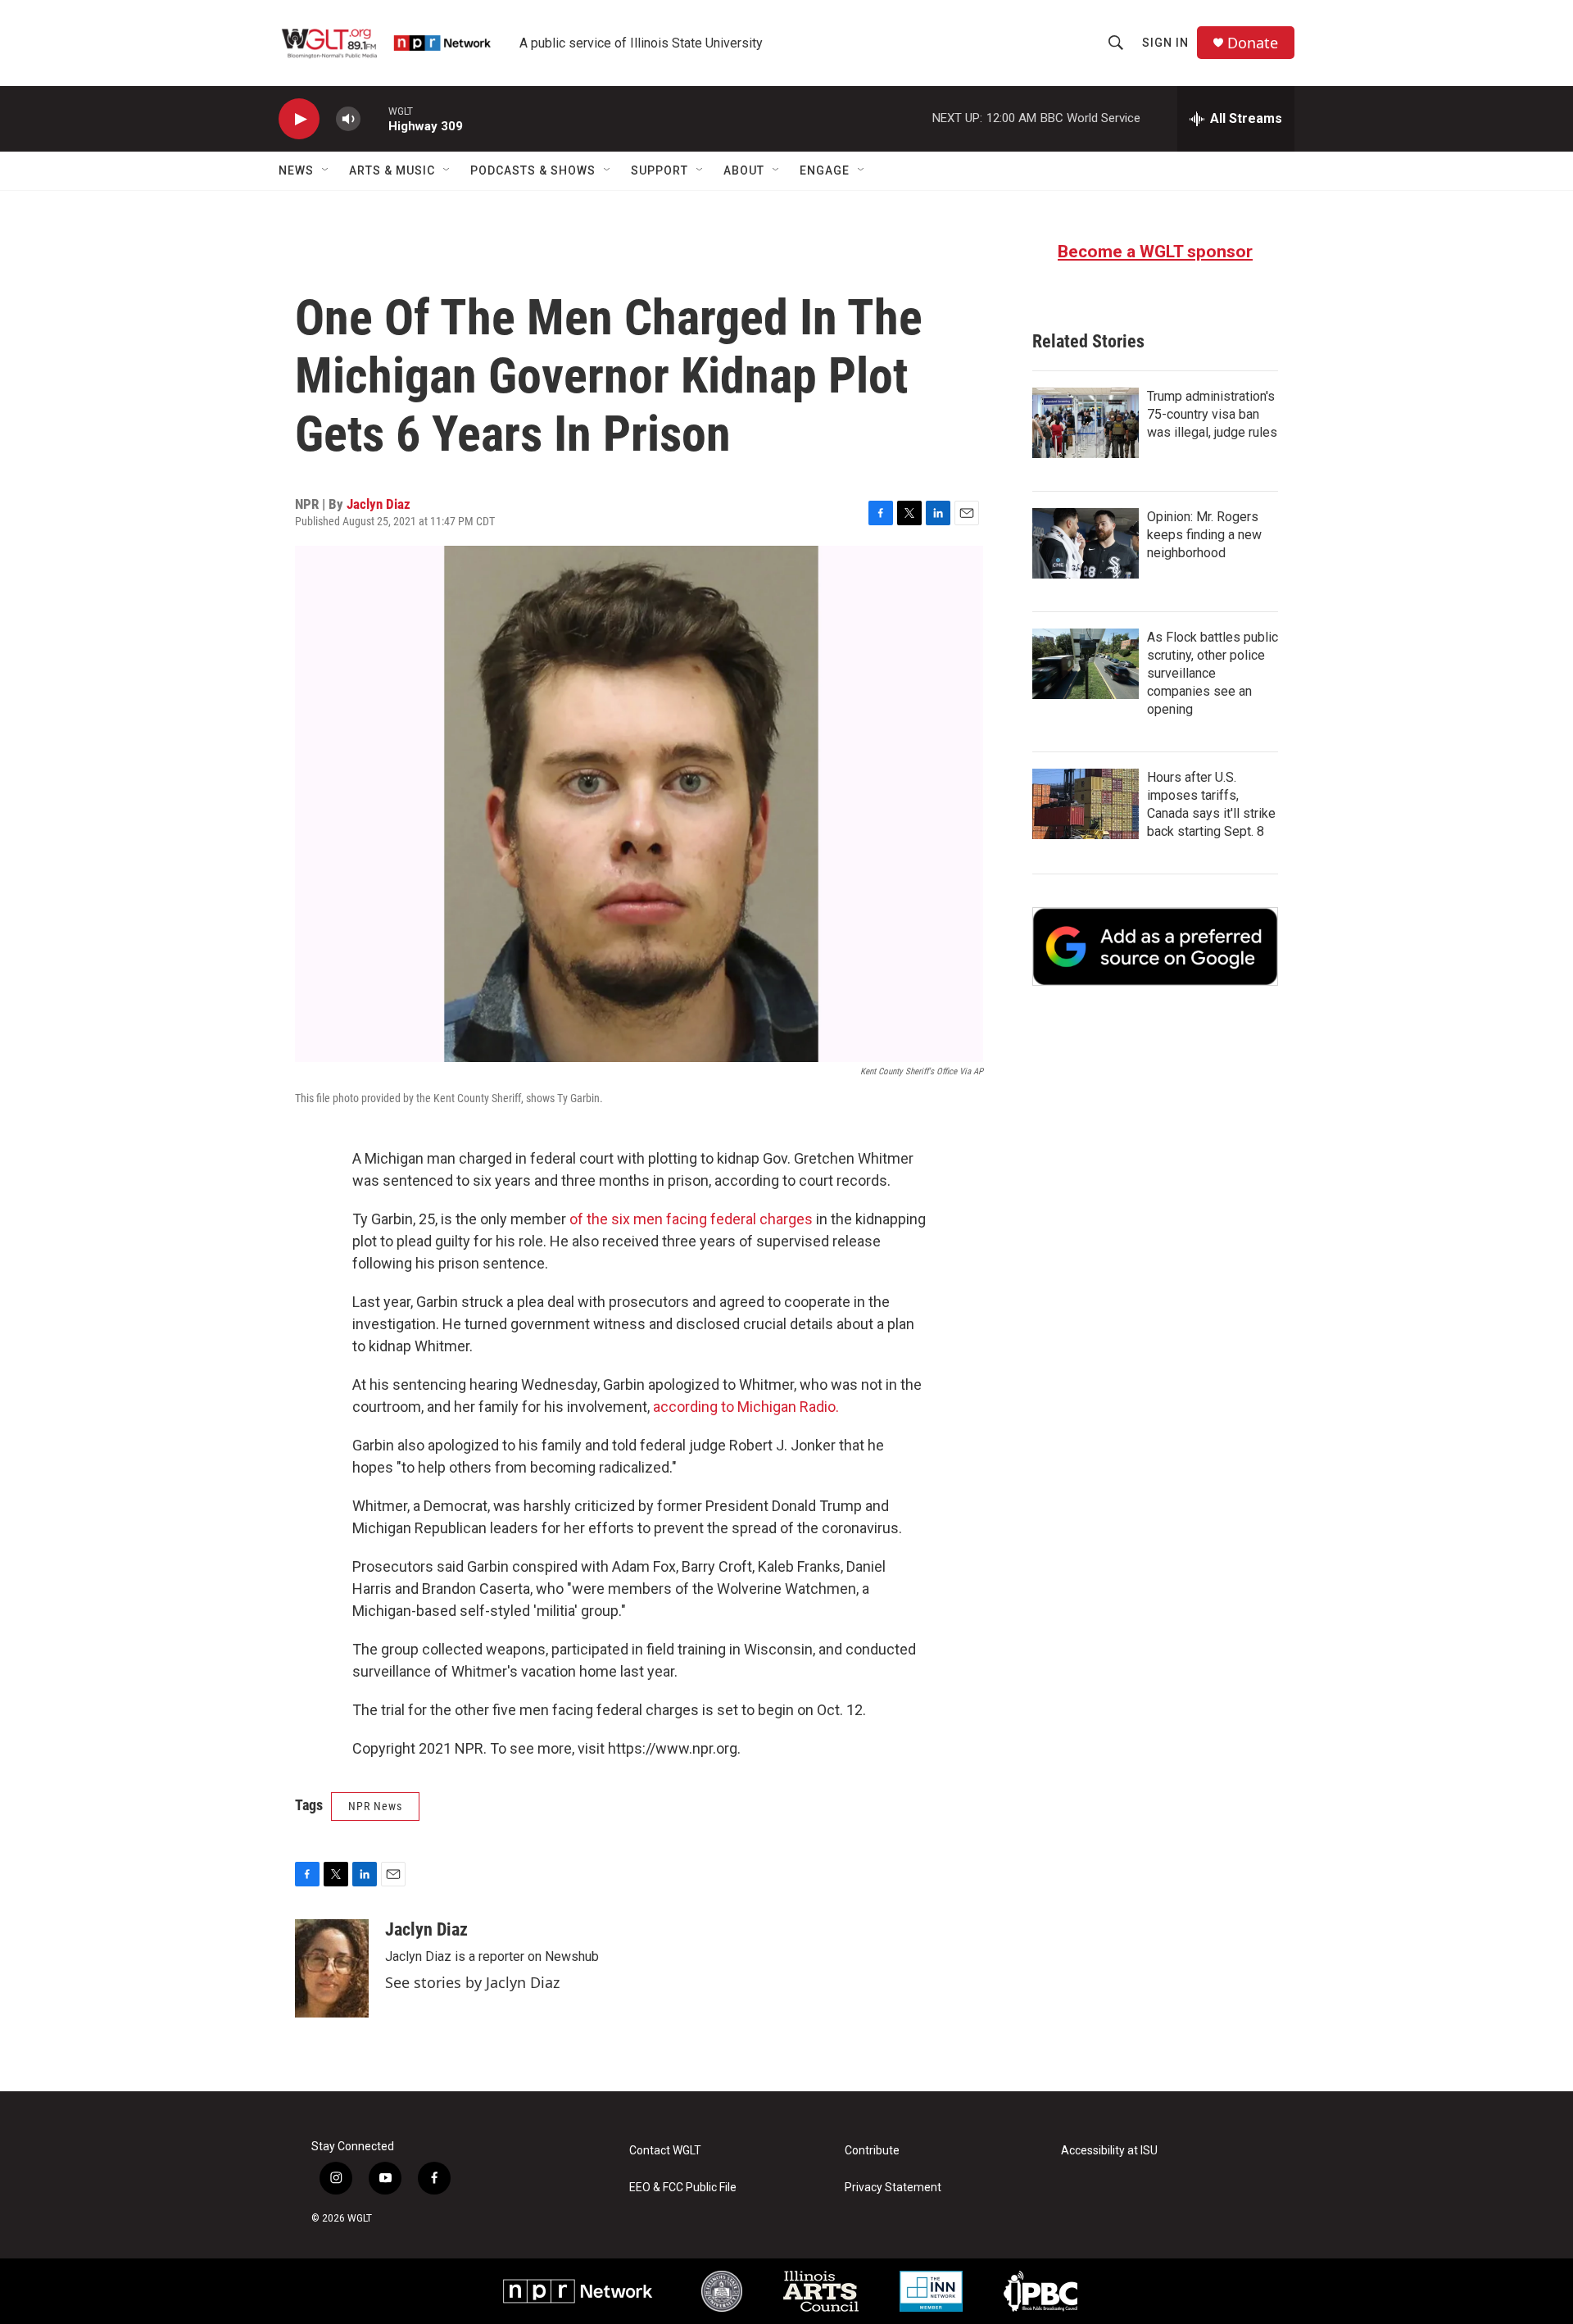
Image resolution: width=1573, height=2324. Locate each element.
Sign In (1165, 43)
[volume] (348, 119)
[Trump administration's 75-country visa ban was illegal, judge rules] (1086, 423)
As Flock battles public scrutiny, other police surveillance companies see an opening (1213, 673)
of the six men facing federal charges (691, 1219)
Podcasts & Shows (533, 170)
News (296, 170)
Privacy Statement (893, 2188)
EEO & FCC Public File (683, 2188)
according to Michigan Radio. (746, 1407)
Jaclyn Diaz (379, 504)
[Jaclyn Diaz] (332, 1968)
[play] (299, 119)
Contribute (872, 2151)
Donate (1253, 43)
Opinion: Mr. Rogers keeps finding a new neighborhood (1204, 535)
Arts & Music (392, 170)
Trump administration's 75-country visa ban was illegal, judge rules (1212, 414)
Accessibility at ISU (1109, 2151)
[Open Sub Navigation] (326, 170)
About (744, 170)
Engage (825, 170)
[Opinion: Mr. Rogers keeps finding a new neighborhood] (1086, 543)
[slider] (374, 118)
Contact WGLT (665, 2151)
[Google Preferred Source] (1155, 946)
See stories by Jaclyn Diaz (472, 1982)
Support (660, 170)
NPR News (375, 1806)
